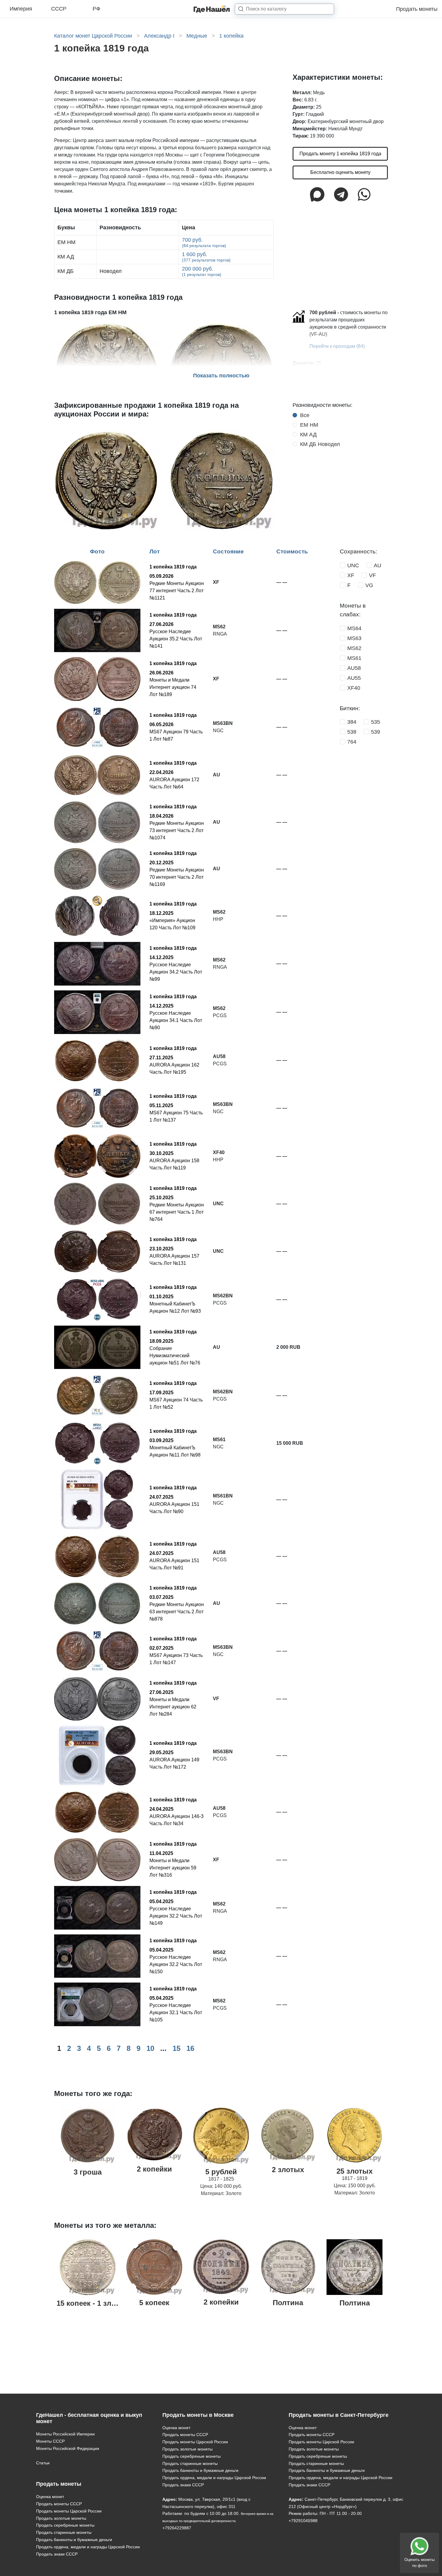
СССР (59, 9)
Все (305, 415)
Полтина (288, 2303)
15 (176, 2048)
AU (378, 565)
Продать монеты (417, 9)
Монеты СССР (50, 2441)
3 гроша (88, 2172)
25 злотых (355, 2171)
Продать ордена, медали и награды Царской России (88, 2547)
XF (351, 575)
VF (372, 575)
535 (376, 722)
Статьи (43, 2463)
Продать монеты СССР (59, 2504)
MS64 (354, 628)
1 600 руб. (206, 257)
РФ (97, 9)
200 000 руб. (202, 271)
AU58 (354, 668)
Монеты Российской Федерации (68, 2448)
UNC (353, 565)
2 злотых (288, 2170)
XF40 (354, 688)
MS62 (354, 648)
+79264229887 (177, 2528)
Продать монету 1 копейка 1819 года (340, 154)
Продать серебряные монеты (65, 2525)
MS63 (354, 638)
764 (352, 742)
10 (150, 2048)
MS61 (354, 658)
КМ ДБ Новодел (320, 444)
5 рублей (221, 2172)
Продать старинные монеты (64, 2532)
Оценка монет (50, 2497)
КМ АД (308, 435)
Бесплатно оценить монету (340, 172)
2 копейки (154, 2169)
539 (376, 732)
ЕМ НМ (309, 425)
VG (369, 585)
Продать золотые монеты (61, 2518)
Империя (21, 9)
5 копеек (154, 2303)
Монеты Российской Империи (65, 2434)
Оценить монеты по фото (419, 2563)
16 (190, 2048)
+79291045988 (303, 2521)
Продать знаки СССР (57, 2554)
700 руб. (204, 242)
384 (352, 722)
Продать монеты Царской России (69, 2511)
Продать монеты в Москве (198, 2415)
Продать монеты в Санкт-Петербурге (339, 2415)
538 (352, 732)
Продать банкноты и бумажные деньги (74, 2540)
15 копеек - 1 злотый (93, 2303)
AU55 (354, 678)
